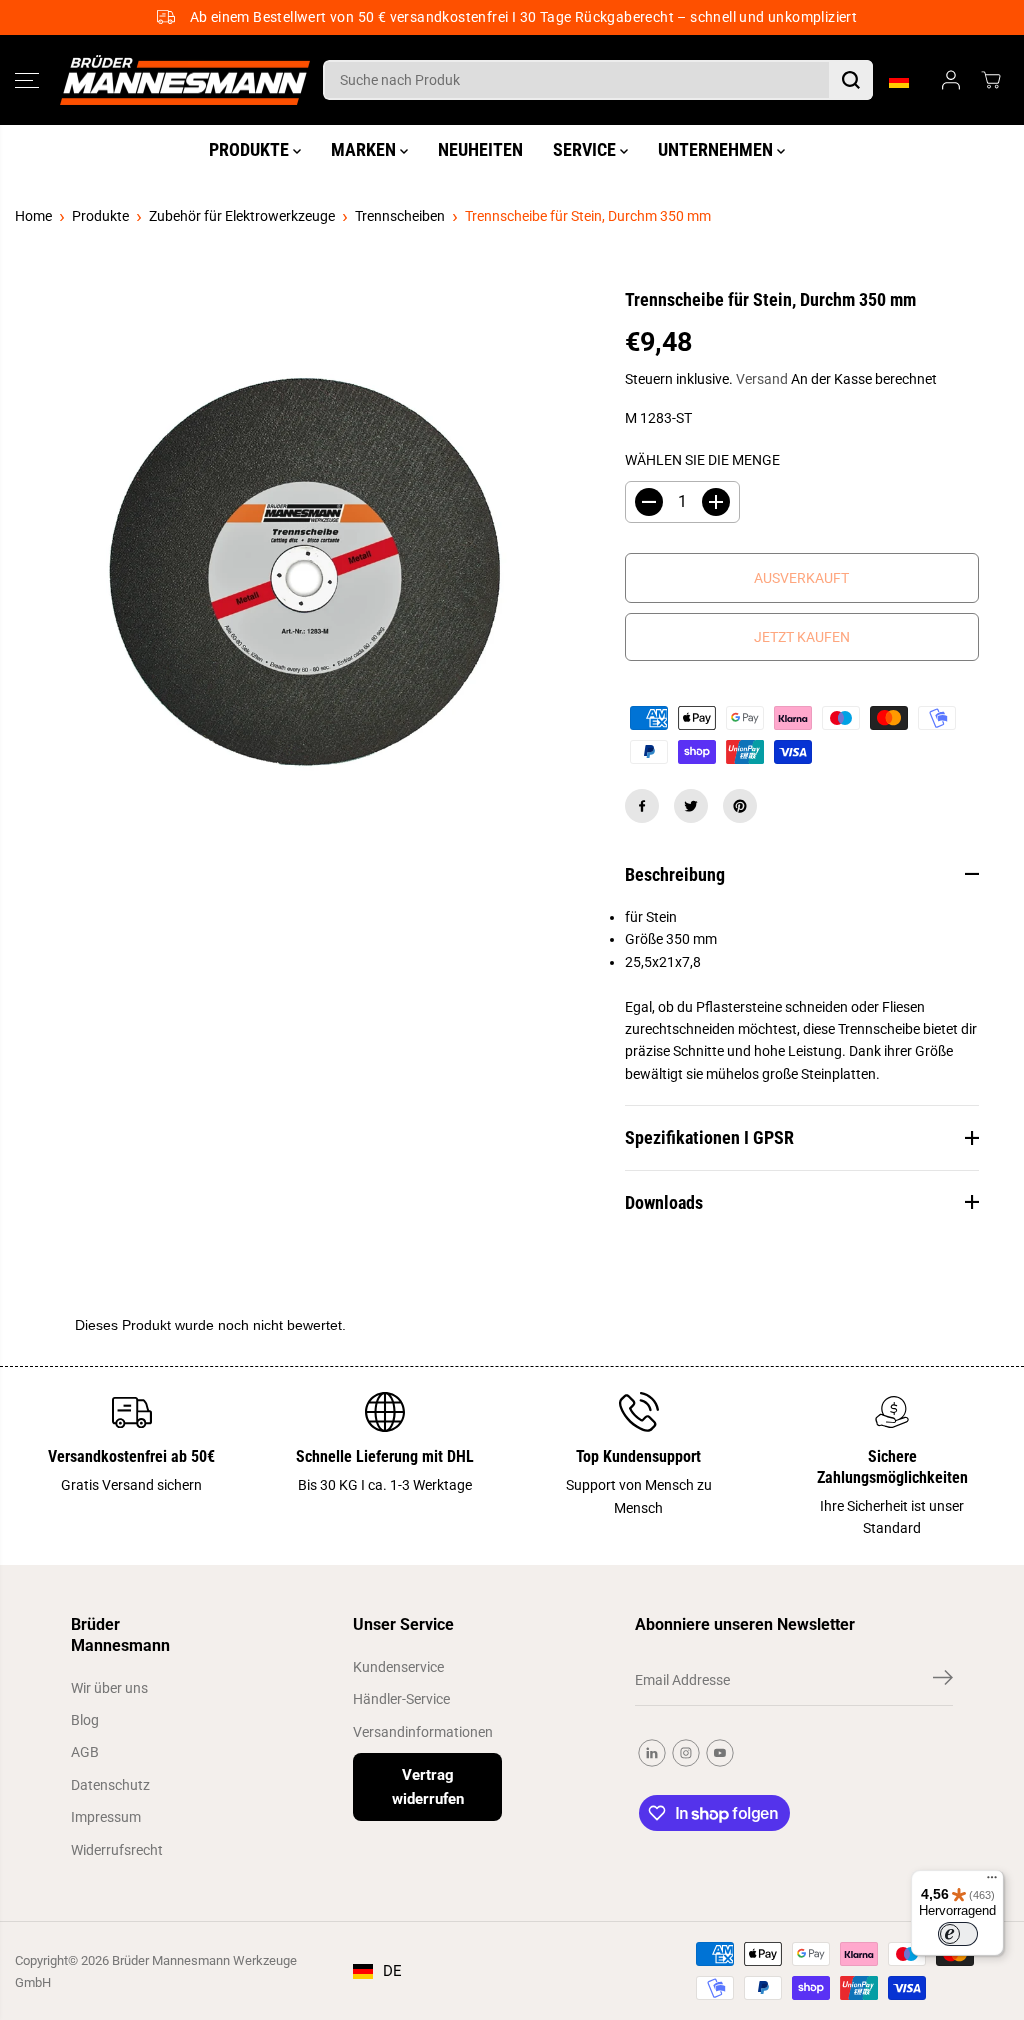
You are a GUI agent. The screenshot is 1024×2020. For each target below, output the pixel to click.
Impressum (106, 1817)
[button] (27, 80)
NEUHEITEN (480, 149)
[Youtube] (720, 1753)
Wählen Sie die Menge (702, 460)
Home (33, 216)
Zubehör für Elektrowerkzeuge (242, 216)
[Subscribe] (943, 1681)
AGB (85, 1752)
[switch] (958, 1934)
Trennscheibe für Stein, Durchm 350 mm (588, 216)
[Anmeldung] (951, 80)
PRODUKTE (251, 149)
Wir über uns (109, 1688)
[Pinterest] (740, 806)
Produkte (100, 216)
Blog (85, 1720)
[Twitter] (691, 806)
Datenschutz (110, 1785)
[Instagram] (686, 1753)
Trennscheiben (400, 216)
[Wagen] (991, 80)
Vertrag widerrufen (428, 1787)
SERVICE (586, 149)
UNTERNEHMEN (717, 149)
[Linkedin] (652, 1753)
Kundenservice (398, 1667)
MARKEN (365, 149)
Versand (762, 379)
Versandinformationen (423, 1732)
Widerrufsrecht (117, 1850)
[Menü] (992, 1882)
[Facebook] (642, 806)
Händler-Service (401, 1699)
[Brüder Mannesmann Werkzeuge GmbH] (185, 80)
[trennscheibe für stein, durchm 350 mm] (305, 578)
